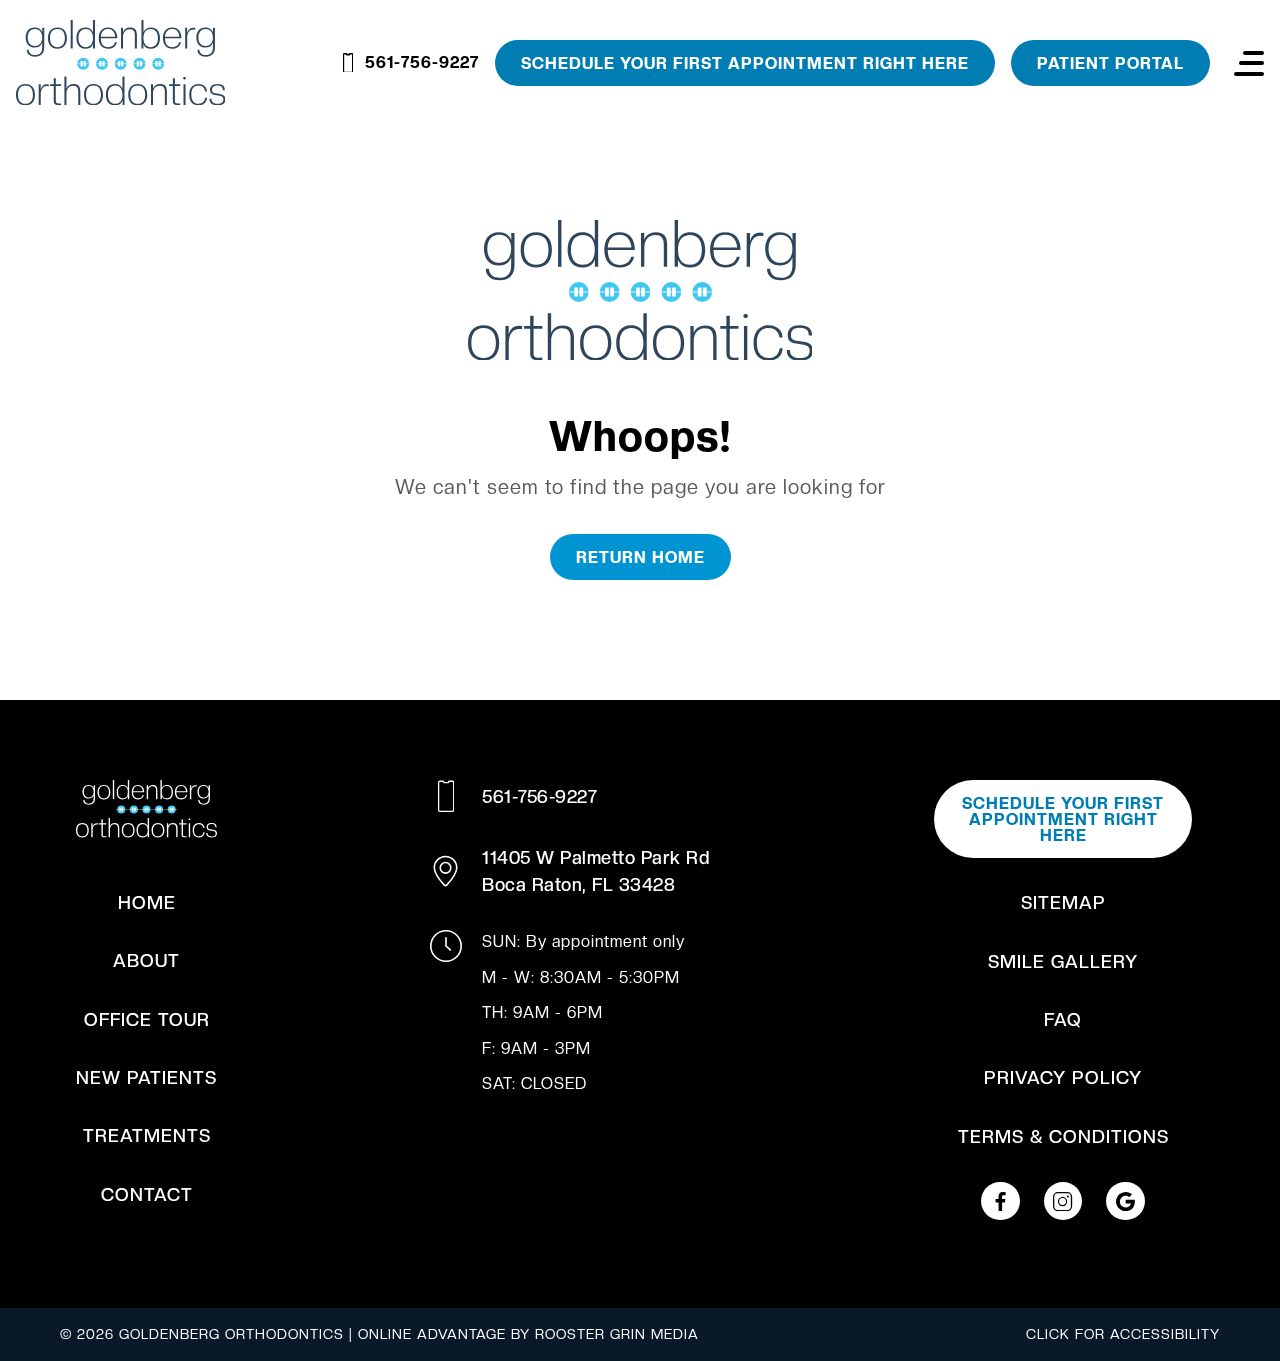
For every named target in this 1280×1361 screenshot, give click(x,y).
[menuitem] (146, 903)
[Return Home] (640, 293)
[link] (1000, 1201)
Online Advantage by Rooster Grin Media (528, 1334)
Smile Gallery (1063, 961)
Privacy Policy (1063, 1077)
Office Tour (147, 1019)
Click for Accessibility (1123, 1334)
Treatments (147, 1135)
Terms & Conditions (1063, 1136)
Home (147, 902)
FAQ (1063, 1019)
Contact (147, 1194)
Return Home (640, 557)
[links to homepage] (120, 63)
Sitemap (1063, 902)
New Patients (146, 1077)
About (146, 960)
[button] (1249, 63)
